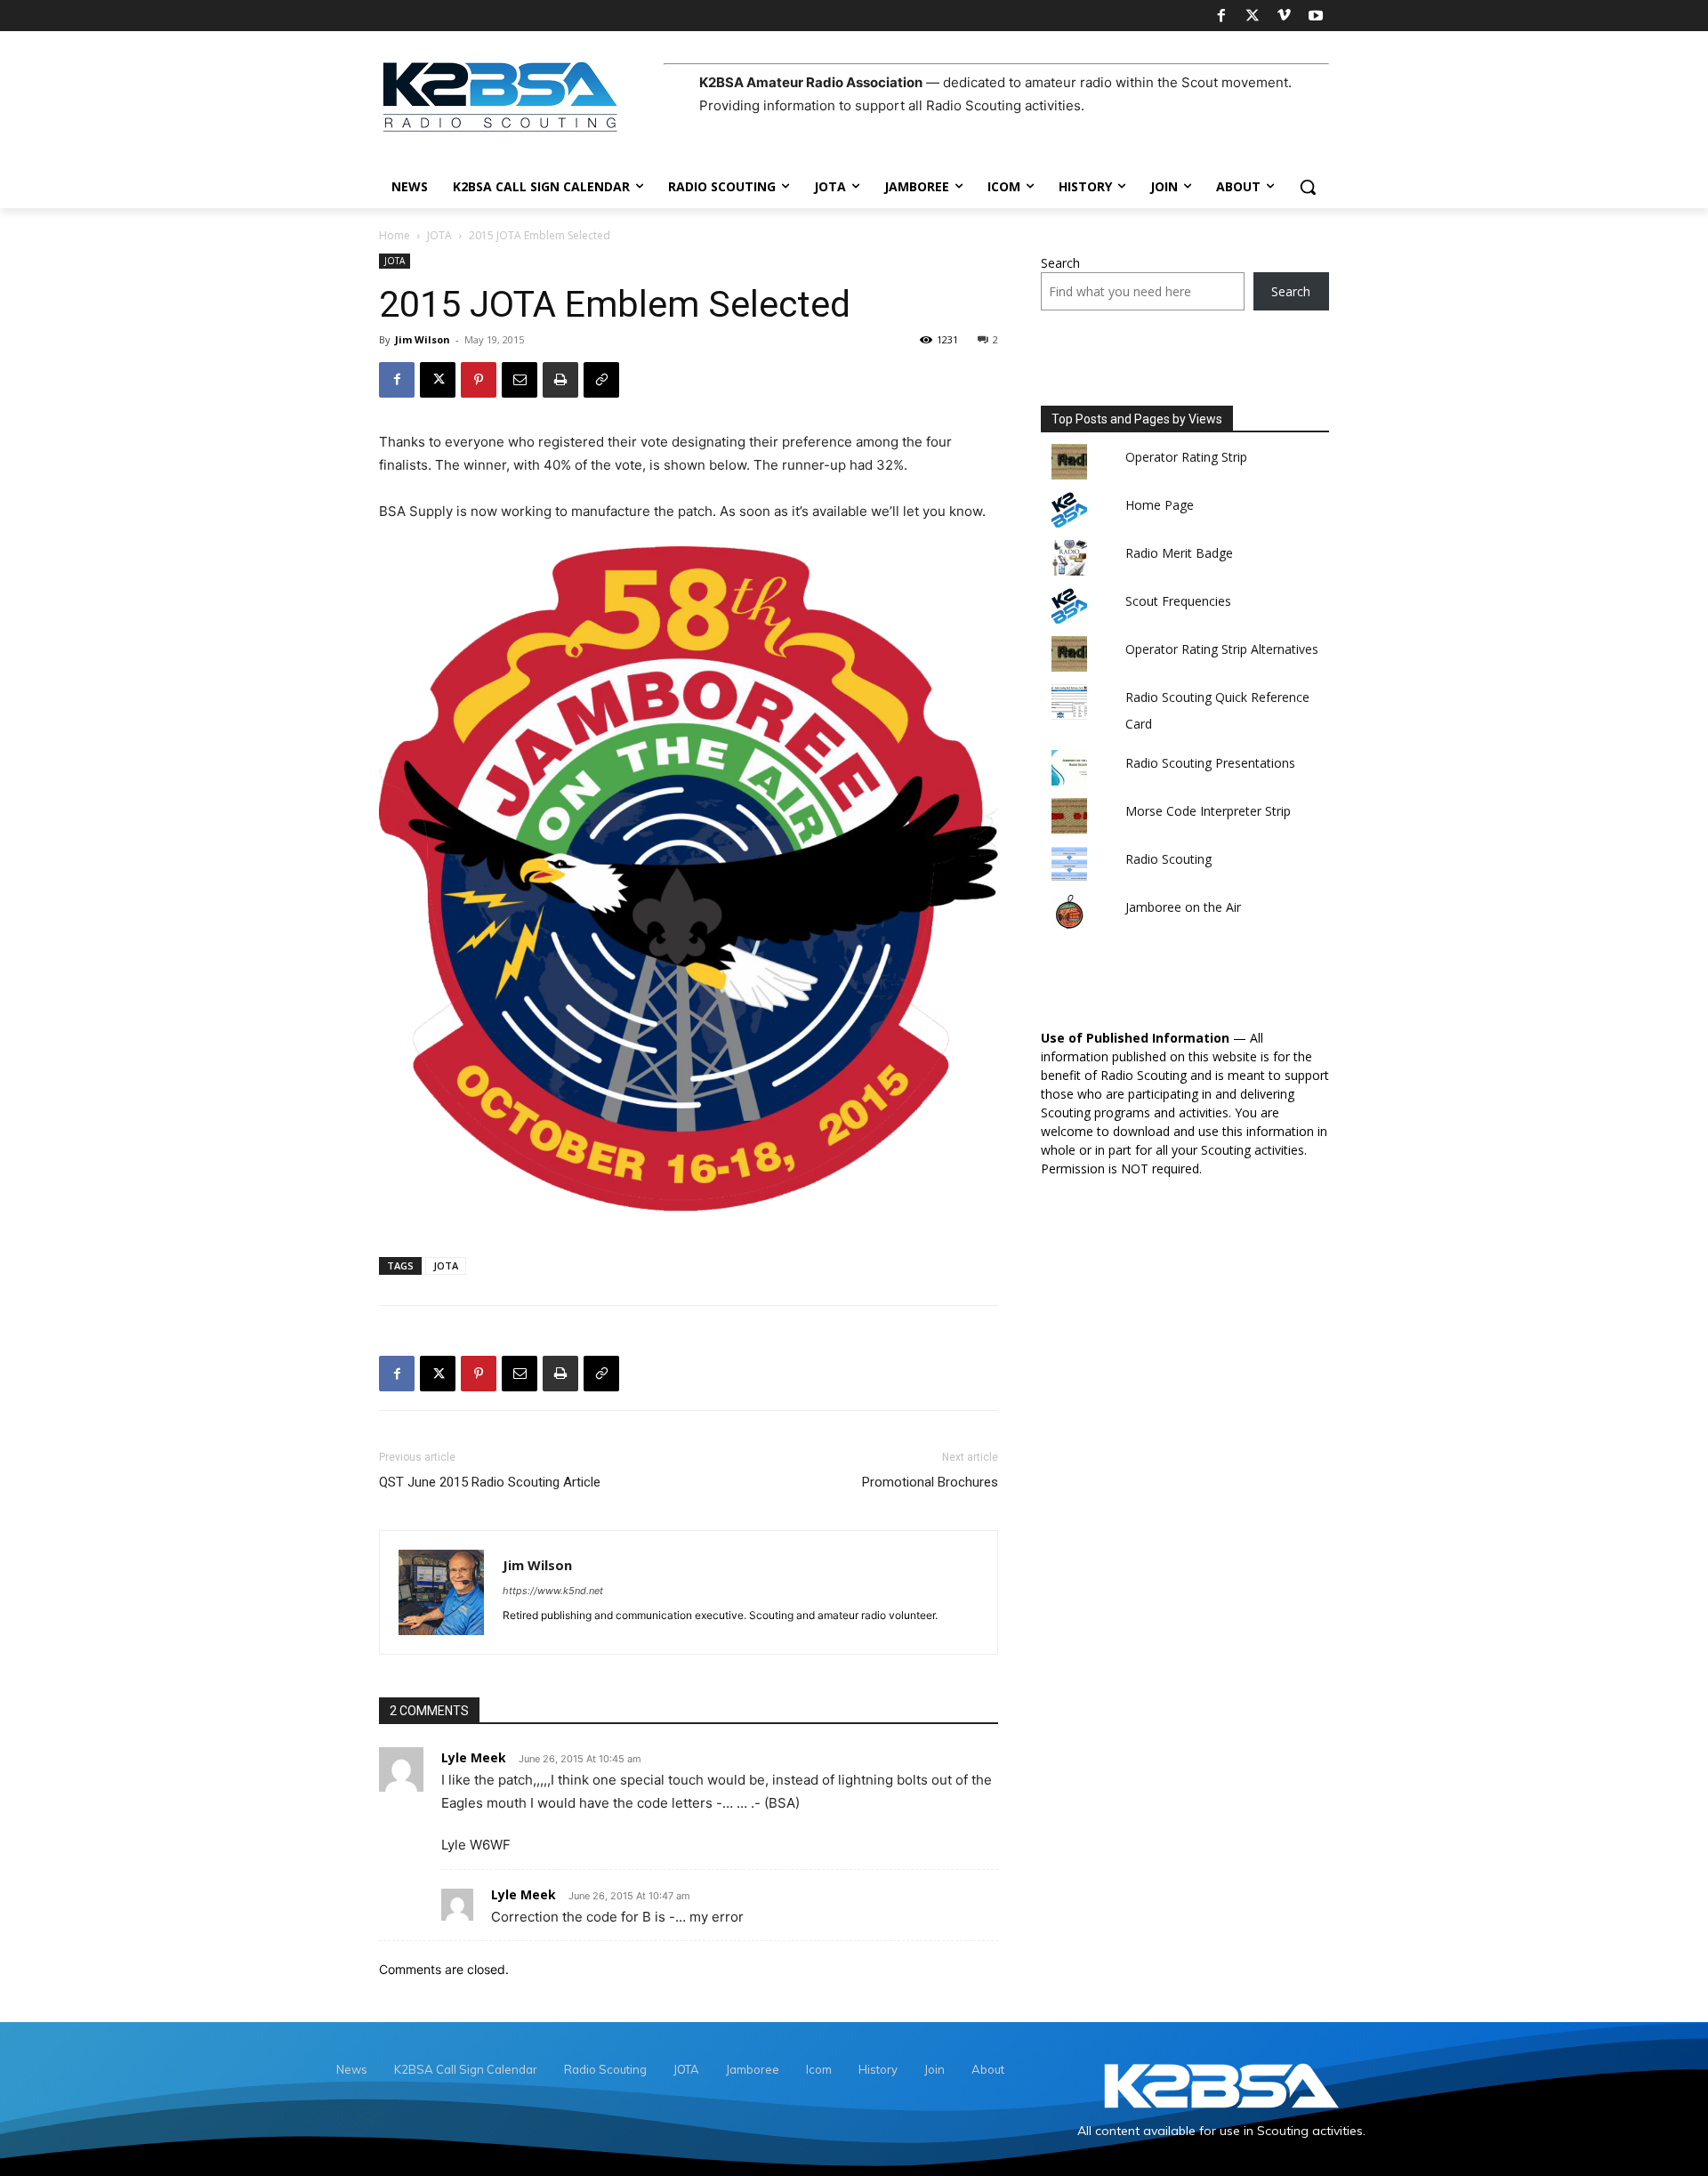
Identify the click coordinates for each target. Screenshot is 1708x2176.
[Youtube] (1316, 16)
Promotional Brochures (930, 1482)
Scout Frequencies (1178, 601)
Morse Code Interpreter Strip (1208, 811)
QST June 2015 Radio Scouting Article (490, 1482)
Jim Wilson (423, 339)
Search (1060, 263)
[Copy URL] (601, 380)
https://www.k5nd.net (553, 1591)
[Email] (520, 380)
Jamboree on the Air (1183, 907)
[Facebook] (1221, 16)
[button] (1308, 187)
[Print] (560, 380)
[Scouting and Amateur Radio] (521, 96)
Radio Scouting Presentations (1210, 763)
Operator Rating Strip (1186, 457)
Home (395, 235)
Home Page (1160, 505)
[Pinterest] (479, 380)
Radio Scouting (1168, 859)
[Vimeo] (1284, 16)
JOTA (439, 235)
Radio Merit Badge (1179, 553)
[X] (1253, 16)
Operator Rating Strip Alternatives (1222, 649)
